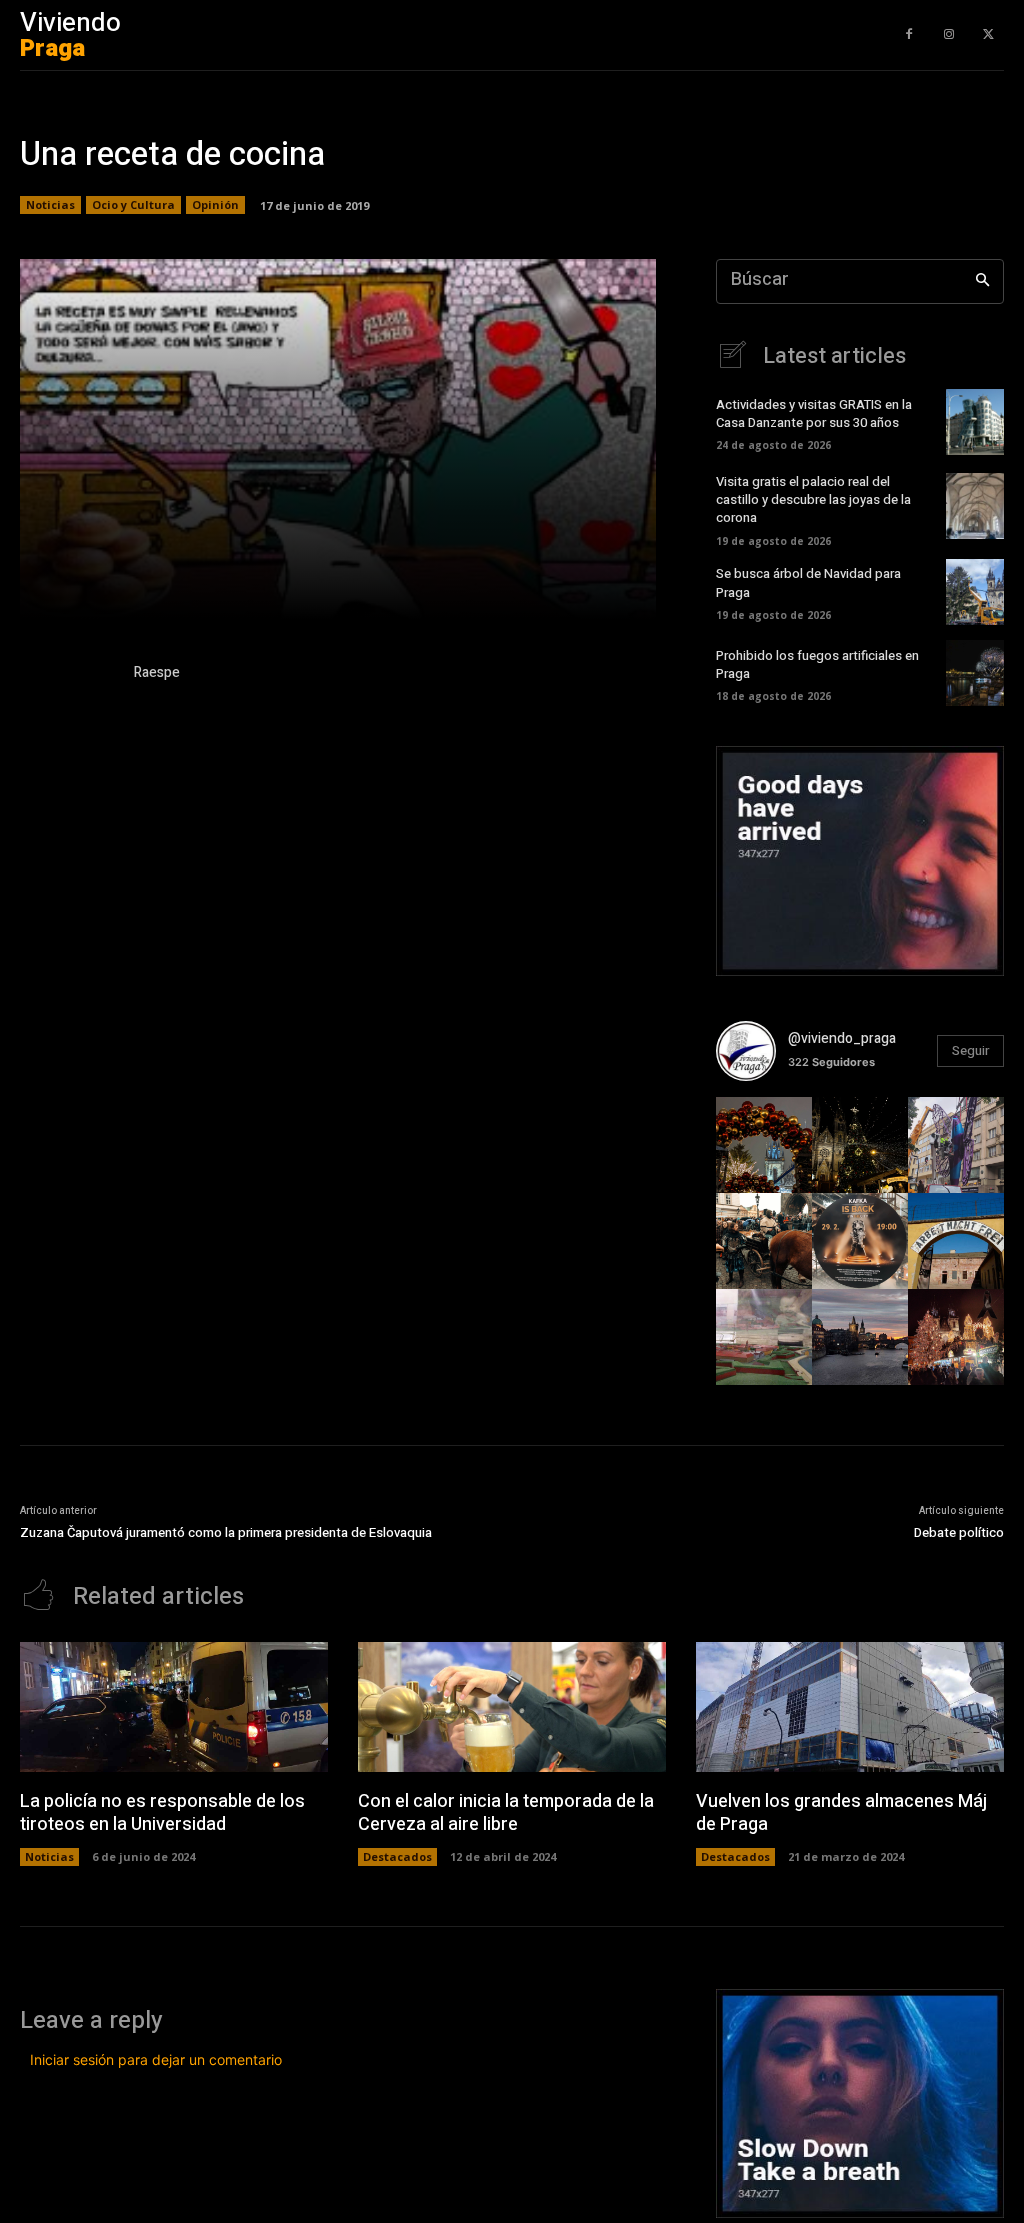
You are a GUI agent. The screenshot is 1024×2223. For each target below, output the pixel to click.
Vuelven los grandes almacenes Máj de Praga (841, 1813)
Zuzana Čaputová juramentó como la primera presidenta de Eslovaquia (226, 1532)
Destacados (397, 1856)
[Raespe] (68, 675)
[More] (653, 592)
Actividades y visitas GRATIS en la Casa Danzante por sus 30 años (814, 413)
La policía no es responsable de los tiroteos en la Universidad (162, 1813)
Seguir (970, 1050)
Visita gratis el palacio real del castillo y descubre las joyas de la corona (813, 499)
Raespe (157, 672)
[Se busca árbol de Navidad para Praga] (975, 592)
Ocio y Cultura (133, 204)
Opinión (215, 204)
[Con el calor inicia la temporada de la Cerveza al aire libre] (512, 1706)
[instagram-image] (764, 1145)
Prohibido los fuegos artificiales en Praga (817, 664)
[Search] (982, 281)
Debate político (959, 1532)
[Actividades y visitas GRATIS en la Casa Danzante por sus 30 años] (975, 422)
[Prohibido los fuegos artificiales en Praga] (975, 673)
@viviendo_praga (842, 1038)
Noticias (50, 204)
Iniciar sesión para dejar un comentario (156, 2059)
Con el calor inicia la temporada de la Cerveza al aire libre (506, 1813)
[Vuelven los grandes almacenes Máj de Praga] (850, 1706)
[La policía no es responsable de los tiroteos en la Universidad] (174, 1706)
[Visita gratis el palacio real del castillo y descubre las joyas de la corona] (975, 506)
